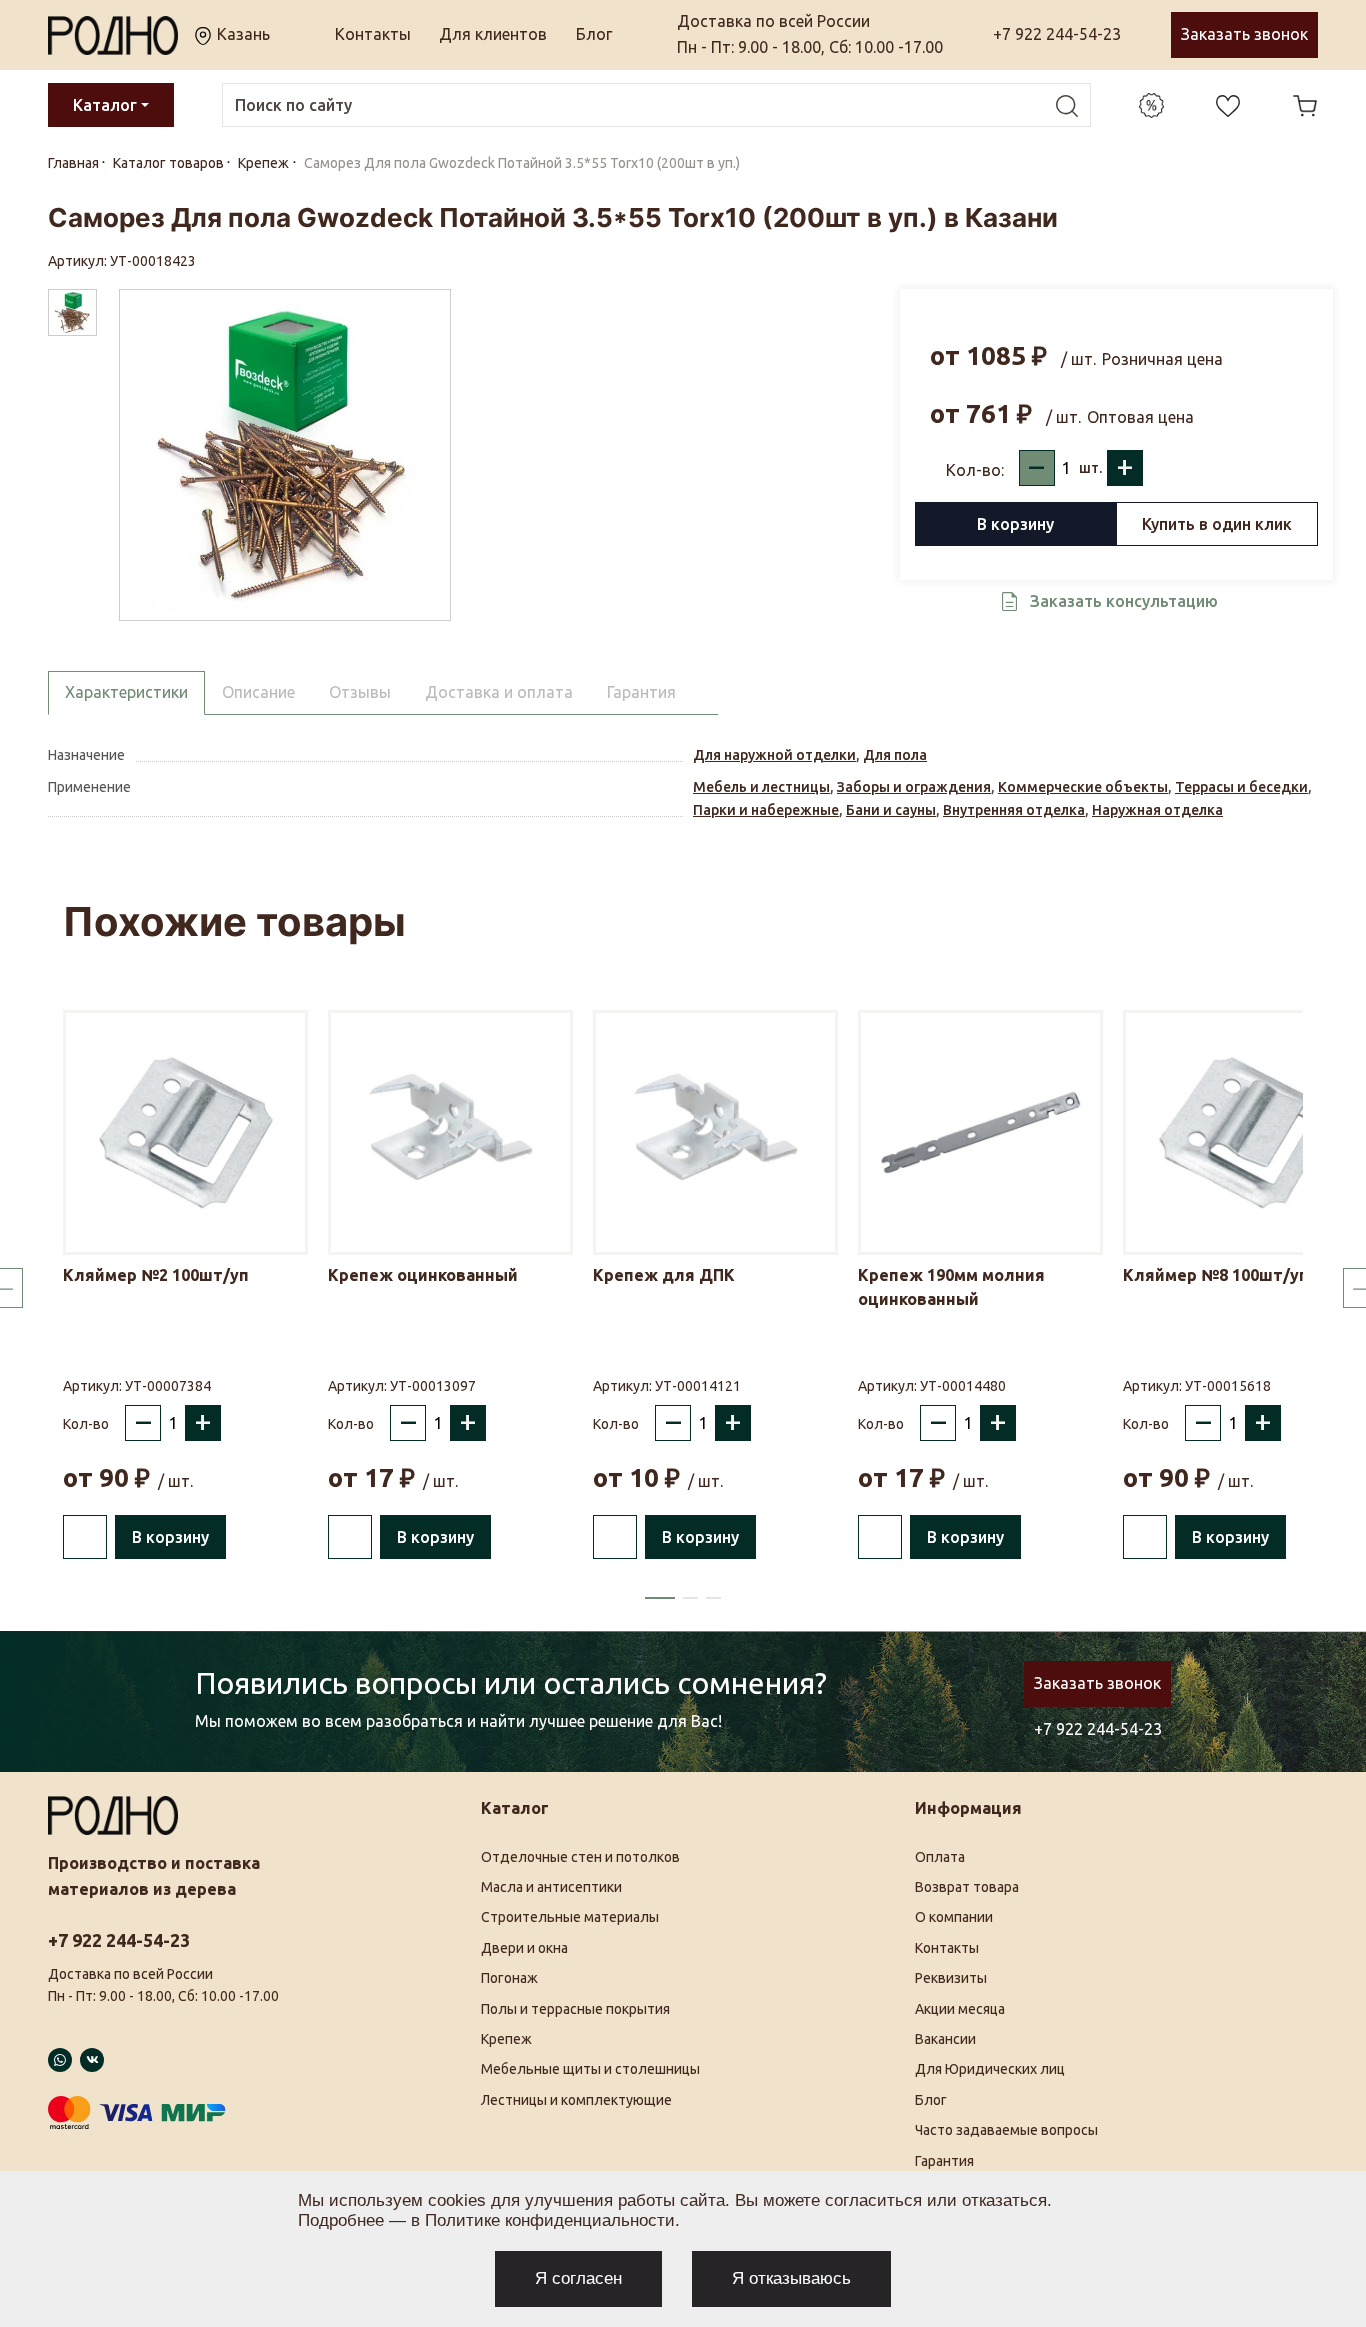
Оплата (940, 1857)
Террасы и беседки (1241, 787)
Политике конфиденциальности (550, 2220)
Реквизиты (951, 1978)
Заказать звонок (1244, 34)
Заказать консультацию (1124, 601)
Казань (241, 34)
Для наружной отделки (774, 755)
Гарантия (944, 2161)
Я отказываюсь (791, 2278)
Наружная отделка (1157, 810)
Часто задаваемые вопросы (1006, 2130)
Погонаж (509, 1978)
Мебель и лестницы (761, 787)
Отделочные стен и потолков (580, 1857)
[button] (660, 1598)
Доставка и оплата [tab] (499, 692)
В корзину (1015, 524)
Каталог (105, 105)
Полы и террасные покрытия (575, 2009)
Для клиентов (493, 34)
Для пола (895, 755)
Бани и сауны (891, 810)
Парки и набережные (766, 810)
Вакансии (945, 2039)
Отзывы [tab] (360, 692)
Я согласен (578, 2278)
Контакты (373, 34)
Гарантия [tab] (641, 692)
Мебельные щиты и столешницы (590, 2069)
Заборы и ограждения (914, 787)
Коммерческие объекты (1083, 787)
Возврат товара (967, 1887)
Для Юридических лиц (990, 2069)
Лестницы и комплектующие (576, 2100)
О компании (954, 1917)
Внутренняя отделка (1014, 810)
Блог (594, 34)
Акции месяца (960, 2009)
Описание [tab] (258, 692)
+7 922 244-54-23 (1057, 34)
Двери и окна (524, 1948)
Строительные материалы (570, 1917)
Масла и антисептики (551, 1887)
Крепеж (506, 2039)
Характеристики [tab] (126, 692)
